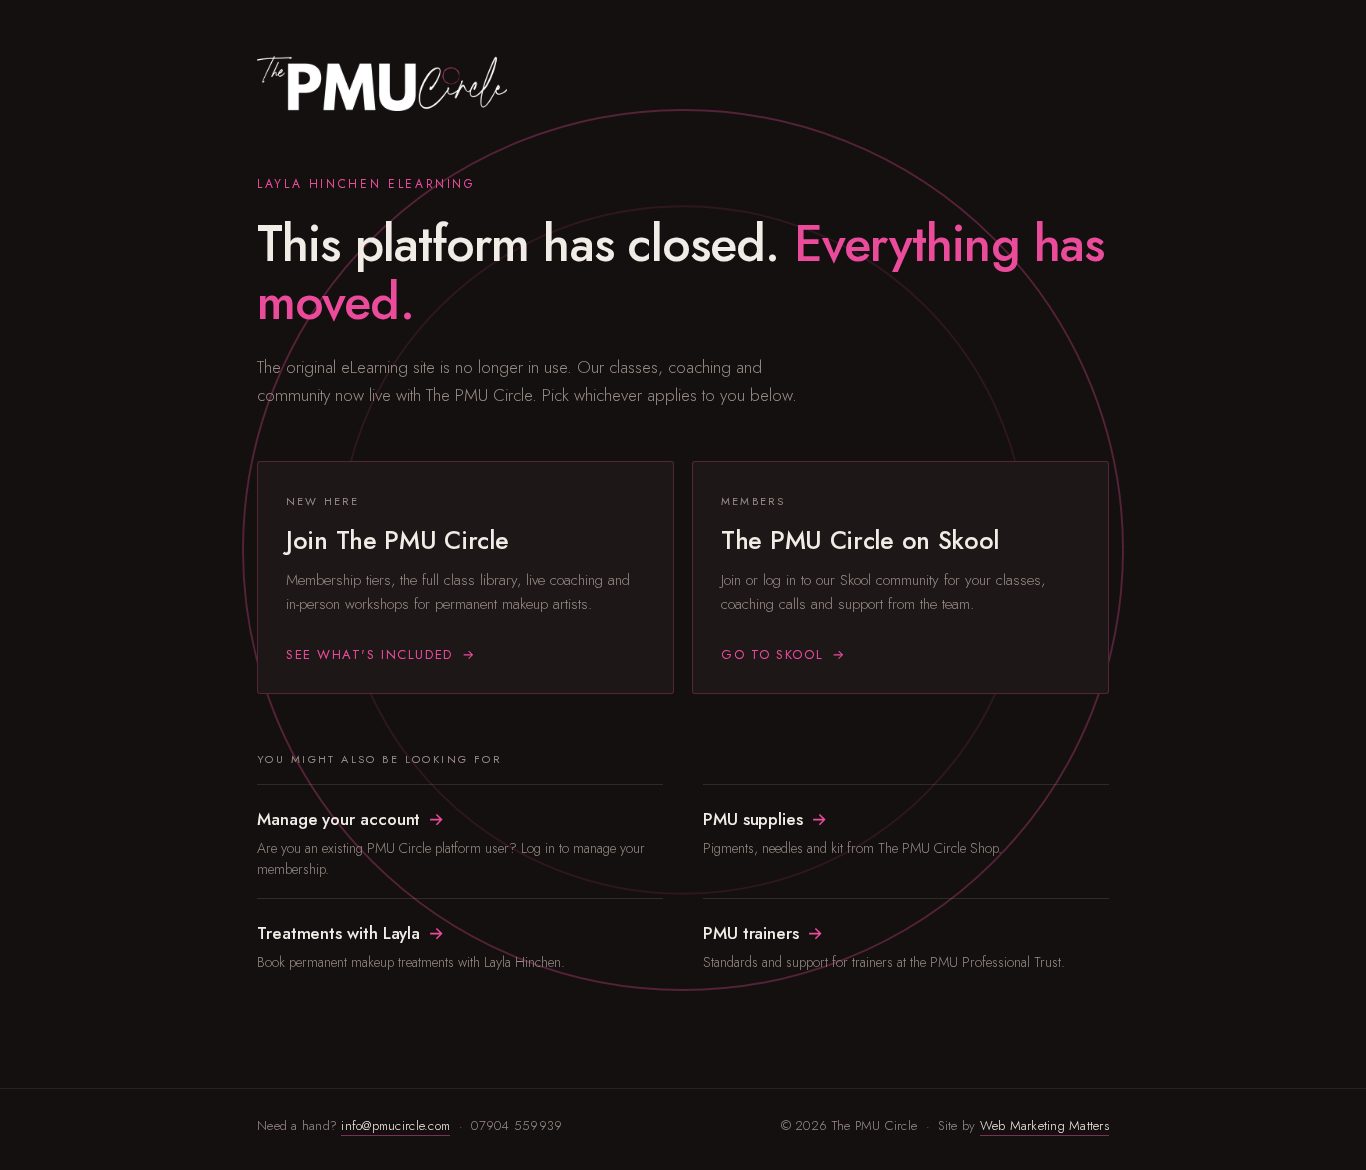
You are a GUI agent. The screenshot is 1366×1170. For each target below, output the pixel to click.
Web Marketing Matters (1044, 1125)
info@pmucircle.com (395, 1125)
